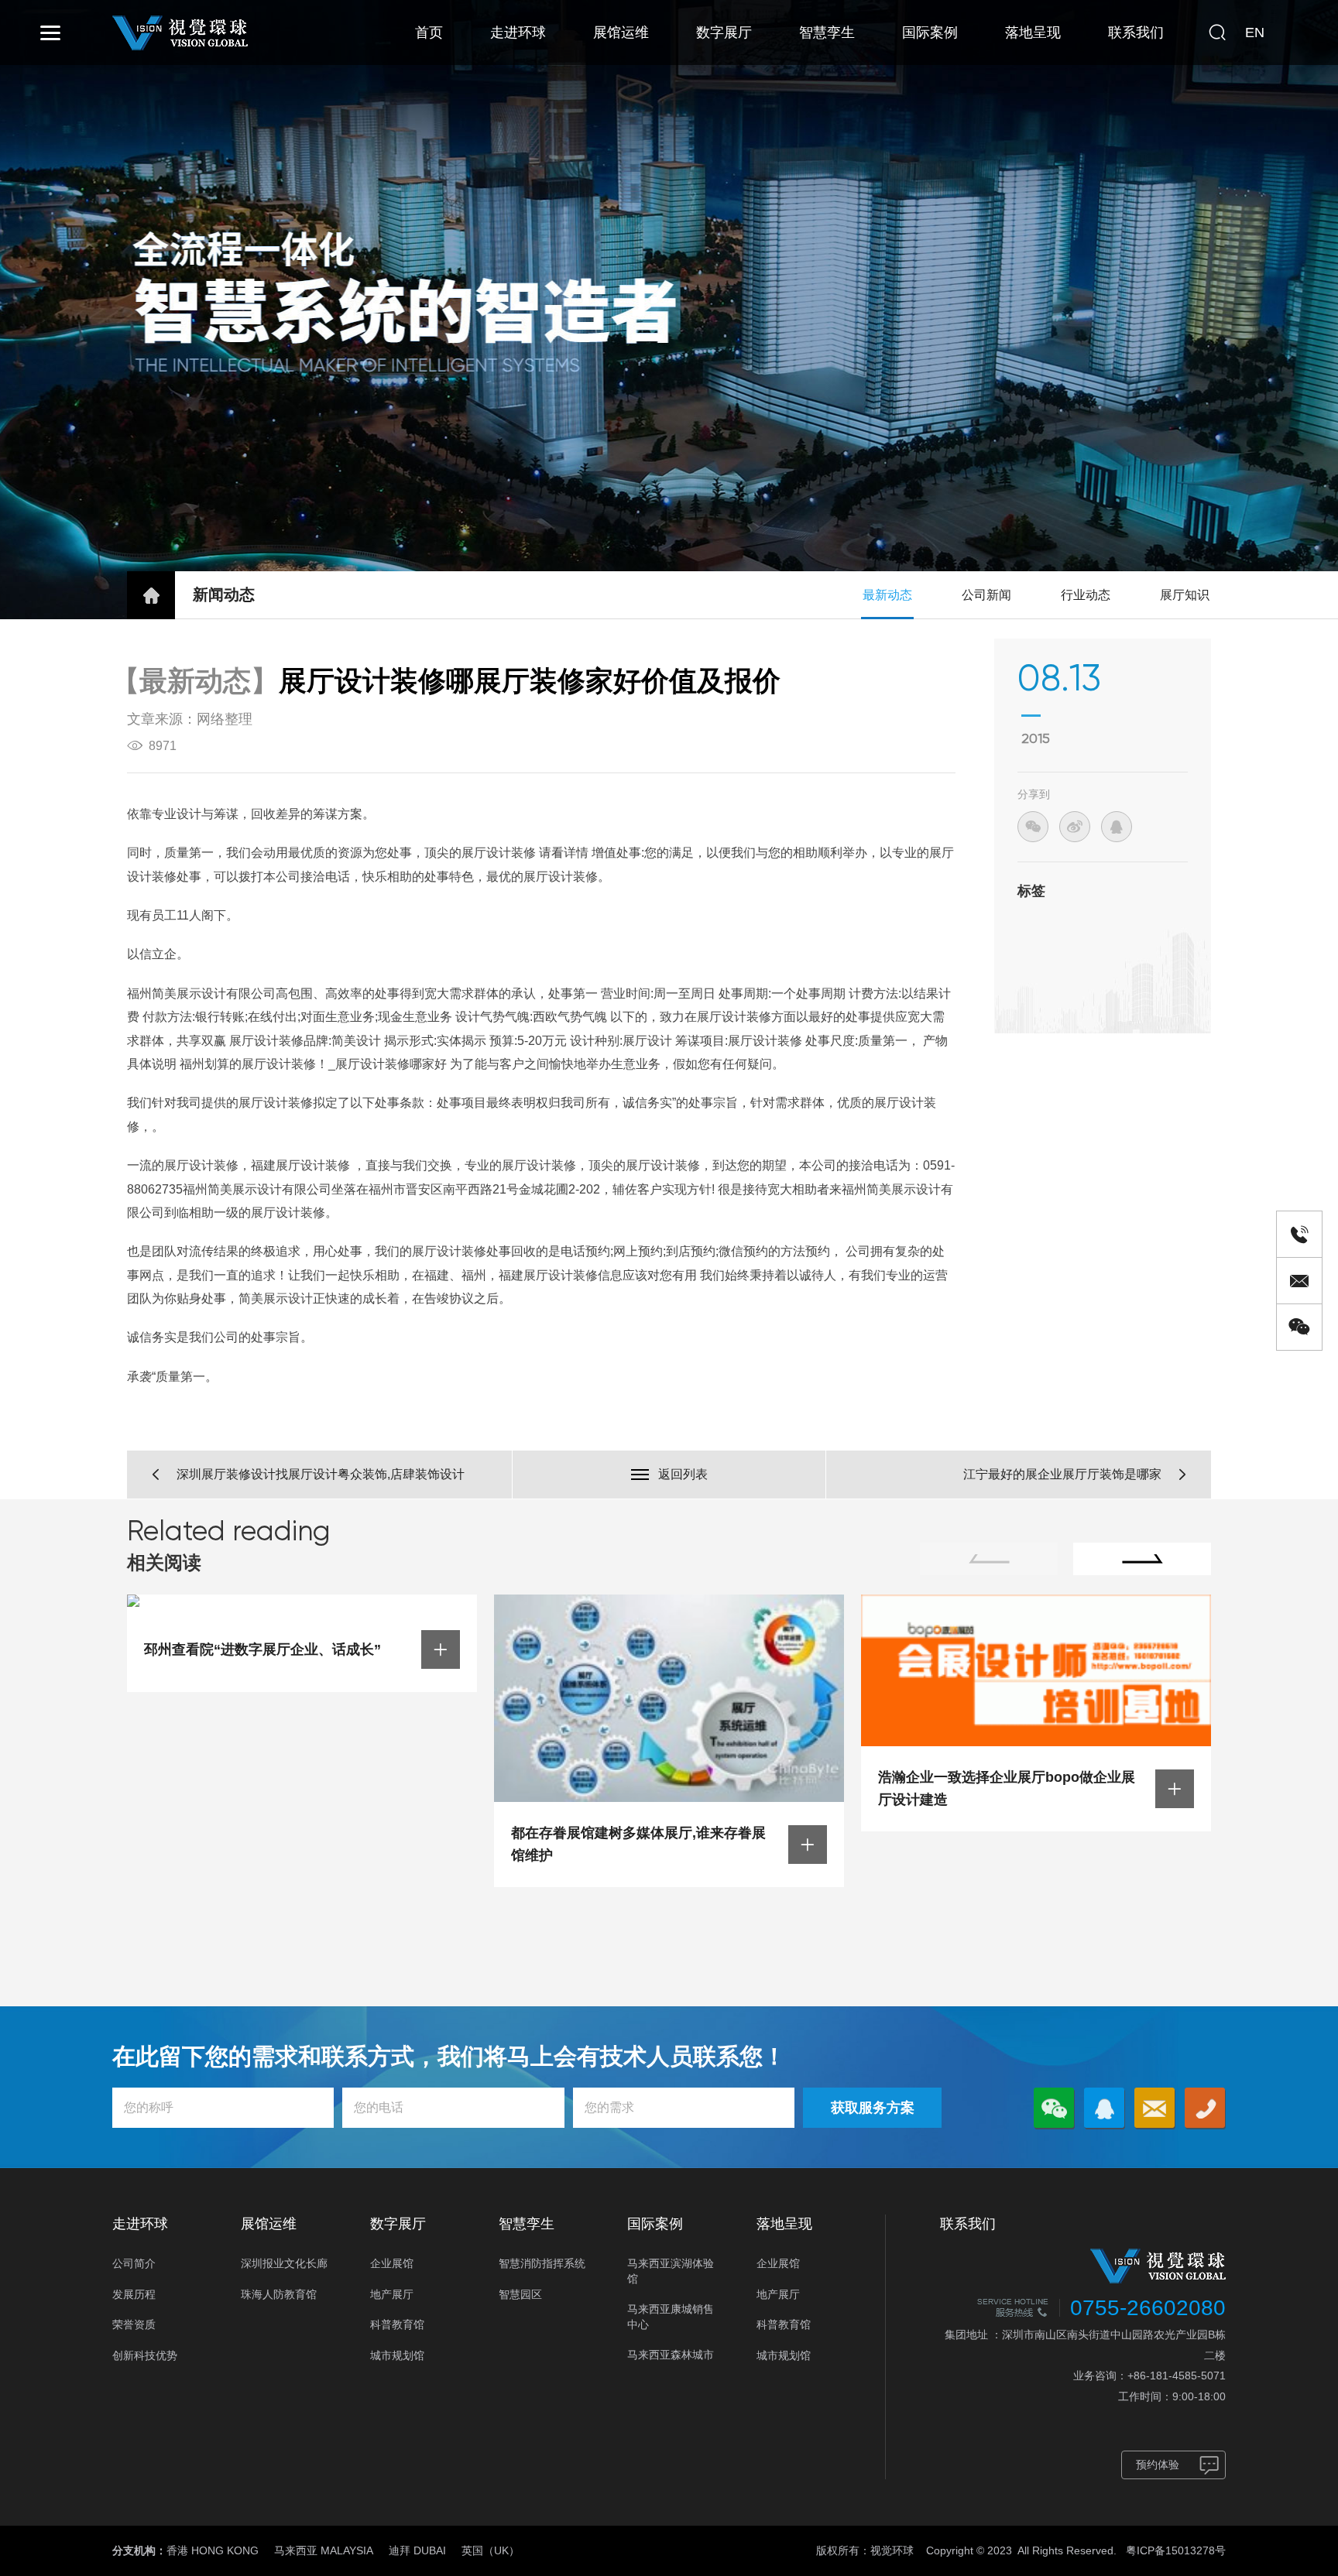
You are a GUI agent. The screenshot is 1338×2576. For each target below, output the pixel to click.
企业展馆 (392, 2263)
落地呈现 (1033, 33)
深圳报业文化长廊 (284, 2263)
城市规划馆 (397, 2355)
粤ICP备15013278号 (1176, 2550)
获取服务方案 (873, 2108)
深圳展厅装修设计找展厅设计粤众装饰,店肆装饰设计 (321, 1474)
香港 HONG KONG (213, 2550)
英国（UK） (491, 2550)
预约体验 (1158, 2465)
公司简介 (134, 2263)
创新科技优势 (145, 2355)
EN (1255, 33)
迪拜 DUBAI (417, 2550)
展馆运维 (621, 33)
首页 (429, 33)
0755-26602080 (1148, 2308)
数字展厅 (724, 33)
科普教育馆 (397, 2324)
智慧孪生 (827, 33)
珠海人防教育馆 (279, 2294)
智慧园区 (520, 2294)
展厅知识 (1185, 595)
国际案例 (930, 33)
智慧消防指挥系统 (542, 2263)
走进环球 (518, 33)
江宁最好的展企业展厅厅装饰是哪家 (1062, 1474)
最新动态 (887, 595)
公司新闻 (986, 595)
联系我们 (1136, 33)
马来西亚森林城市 (671, 2355)
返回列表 (683, 1474)
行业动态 (1086, 595)
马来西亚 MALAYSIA (324, 2550)
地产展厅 (392, 2294)
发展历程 (134, 2294)
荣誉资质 (134, 2324)
